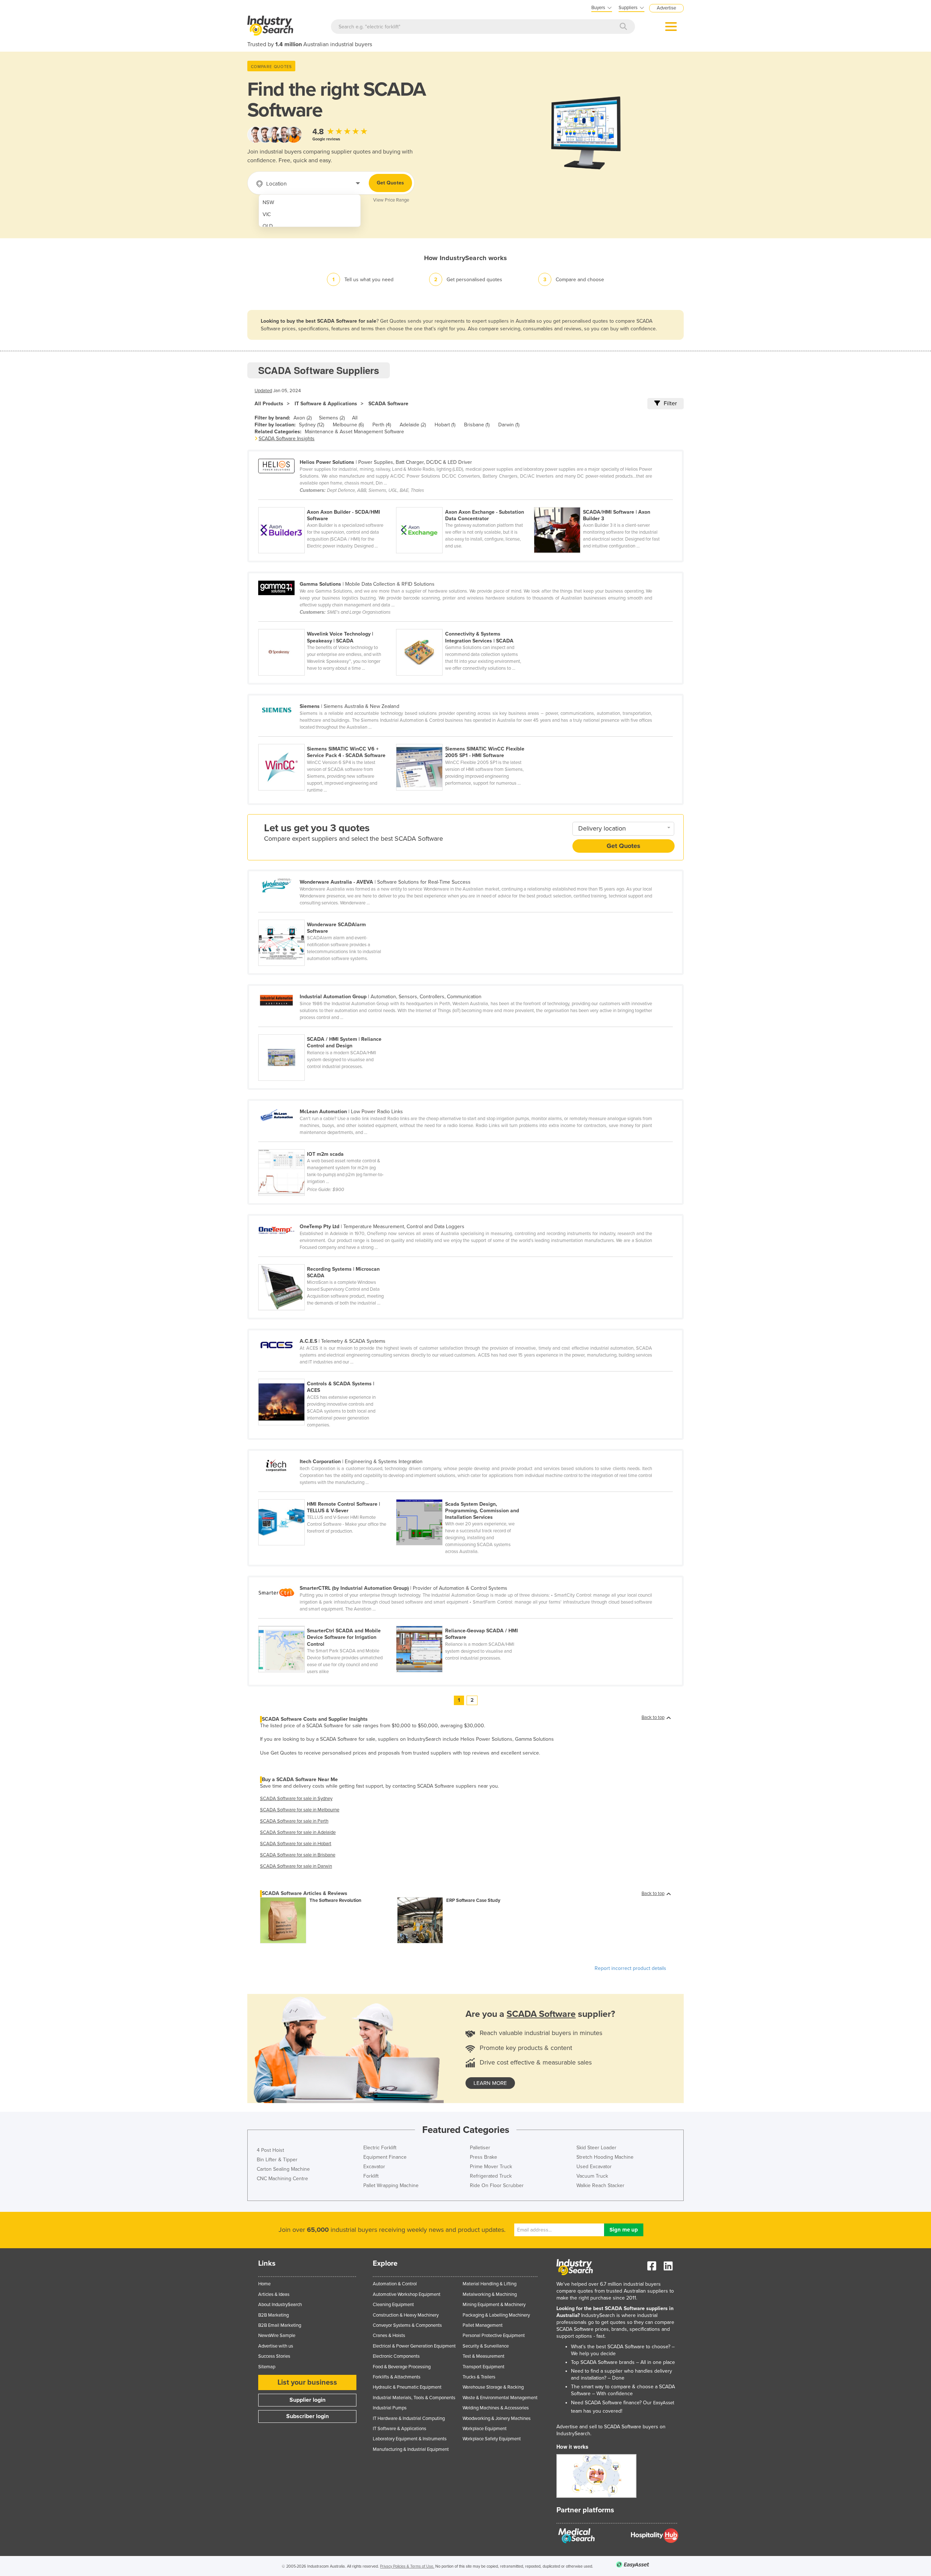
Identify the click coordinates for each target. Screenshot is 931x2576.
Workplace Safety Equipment (492, 2439)
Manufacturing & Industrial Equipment (411, 2449)
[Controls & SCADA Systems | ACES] (327, 1375)
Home (264, 2284)
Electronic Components (396, 2356)
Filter (670, 403)
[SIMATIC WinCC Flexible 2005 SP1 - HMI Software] (464, 740)
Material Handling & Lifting (490, 2284)
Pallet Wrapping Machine (391, 2185)
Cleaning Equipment (393, 2305)
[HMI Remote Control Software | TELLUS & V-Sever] (327, 1495)
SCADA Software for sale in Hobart (296, 1844)
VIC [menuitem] (267, 214)
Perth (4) (382, 425)
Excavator (374, 2167)
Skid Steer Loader (596, 2148)
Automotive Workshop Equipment (407, 2294)
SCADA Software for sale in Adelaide (298, 1832)
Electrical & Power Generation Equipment (414, 2346)
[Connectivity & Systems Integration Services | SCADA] (464, 625)
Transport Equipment (484, 2367)
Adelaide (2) (413, 425)
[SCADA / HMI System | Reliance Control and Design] (327, 1030)
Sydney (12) (311, 425)
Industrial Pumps (390, 2408)
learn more (490, 2083)
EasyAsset (664, 2403)
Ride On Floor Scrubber (497, 2185)
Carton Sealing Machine (283, 2169)
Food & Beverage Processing (402, 2367)
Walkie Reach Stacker (600, 2185)
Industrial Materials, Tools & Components (414, 2398)
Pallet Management (483, 2325)
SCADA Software (388, 404)
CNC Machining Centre (282, 2179)
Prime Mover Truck (491, 2167)
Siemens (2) (332, 418)
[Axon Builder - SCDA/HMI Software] (327, 503)
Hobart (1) (445, 425)
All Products (269, 404)
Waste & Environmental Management (500, 2398)
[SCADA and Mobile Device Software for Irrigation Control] (327, 1622)
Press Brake (484, 2157)
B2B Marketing (273, 2315)
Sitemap (267, 2367)
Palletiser (480, 2148)
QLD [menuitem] (268, 226)
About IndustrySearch (280, 2305)
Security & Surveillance (486, 2346)
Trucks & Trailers (479, 2377)
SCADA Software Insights (287, 439)
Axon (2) (303, 418)
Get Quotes (390, 183)
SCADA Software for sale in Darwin (296, 1866)
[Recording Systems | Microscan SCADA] (327, 1260)
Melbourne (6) (348, 425)
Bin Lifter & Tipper (277, 2160)
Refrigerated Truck (491, 2176)
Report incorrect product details (630, 1968)
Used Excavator (594, 2167)
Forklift (371, 2176)
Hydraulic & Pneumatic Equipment (407, 2387)
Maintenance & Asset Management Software (354, 432)
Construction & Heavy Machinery (406, 2315)
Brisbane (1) (477, 425)
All (355, 418)
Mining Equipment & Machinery (494, 2305)
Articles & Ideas (274, 2294)
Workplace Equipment (485, 2429)
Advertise (666, 8)
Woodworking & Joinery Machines (497, 2418)
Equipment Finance (385, 2157)
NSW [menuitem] (268, 202)
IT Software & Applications (326, 404)
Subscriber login (307, 2416)
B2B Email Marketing (280, 2325)
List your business (307, 2382)
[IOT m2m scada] (327, 1145)
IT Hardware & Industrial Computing (409, 2418)
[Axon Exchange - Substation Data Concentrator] (465, 503)
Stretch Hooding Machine (605, 2157)
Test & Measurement (484, 2356)
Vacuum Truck (592, 2176)
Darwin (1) (509, 425)
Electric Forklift (380, 2148)
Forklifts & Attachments (397, 2377)
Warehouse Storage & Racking (493, 2387)
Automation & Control (395, 2284)
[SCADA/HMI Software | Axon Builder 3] (602, 503)
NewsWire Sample (277, 2336)
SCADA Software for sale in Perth (294, 1821)
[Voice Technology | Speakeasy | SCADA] (327, 625)
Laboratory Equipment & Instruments (410, 2439)
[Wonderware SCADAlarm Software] (327, 916)
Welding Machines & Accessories (496, 2408)
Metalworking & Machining (490, 2294)
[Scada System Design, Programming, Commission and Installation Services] (464, 1495)
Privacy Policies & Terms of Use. (407, 2566)
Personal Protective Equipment (494, 2336)
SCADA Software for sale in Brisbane (298, 1855)
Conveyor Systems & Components (407, 2325)
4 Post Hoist (270, 2150)
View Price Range (391, 200)
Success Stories (274, 2356)
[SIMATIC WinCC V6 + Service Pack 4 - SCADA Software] (327, 740)
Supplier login (307, 2400)
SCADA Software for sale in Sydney (296, 1799)
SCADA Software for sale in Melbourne (300, 1810)
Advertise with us (276, 2346)
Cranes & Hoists (389, 2336)
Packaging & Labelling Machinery (496, 2315)
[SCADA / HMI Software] (464, 1622)
